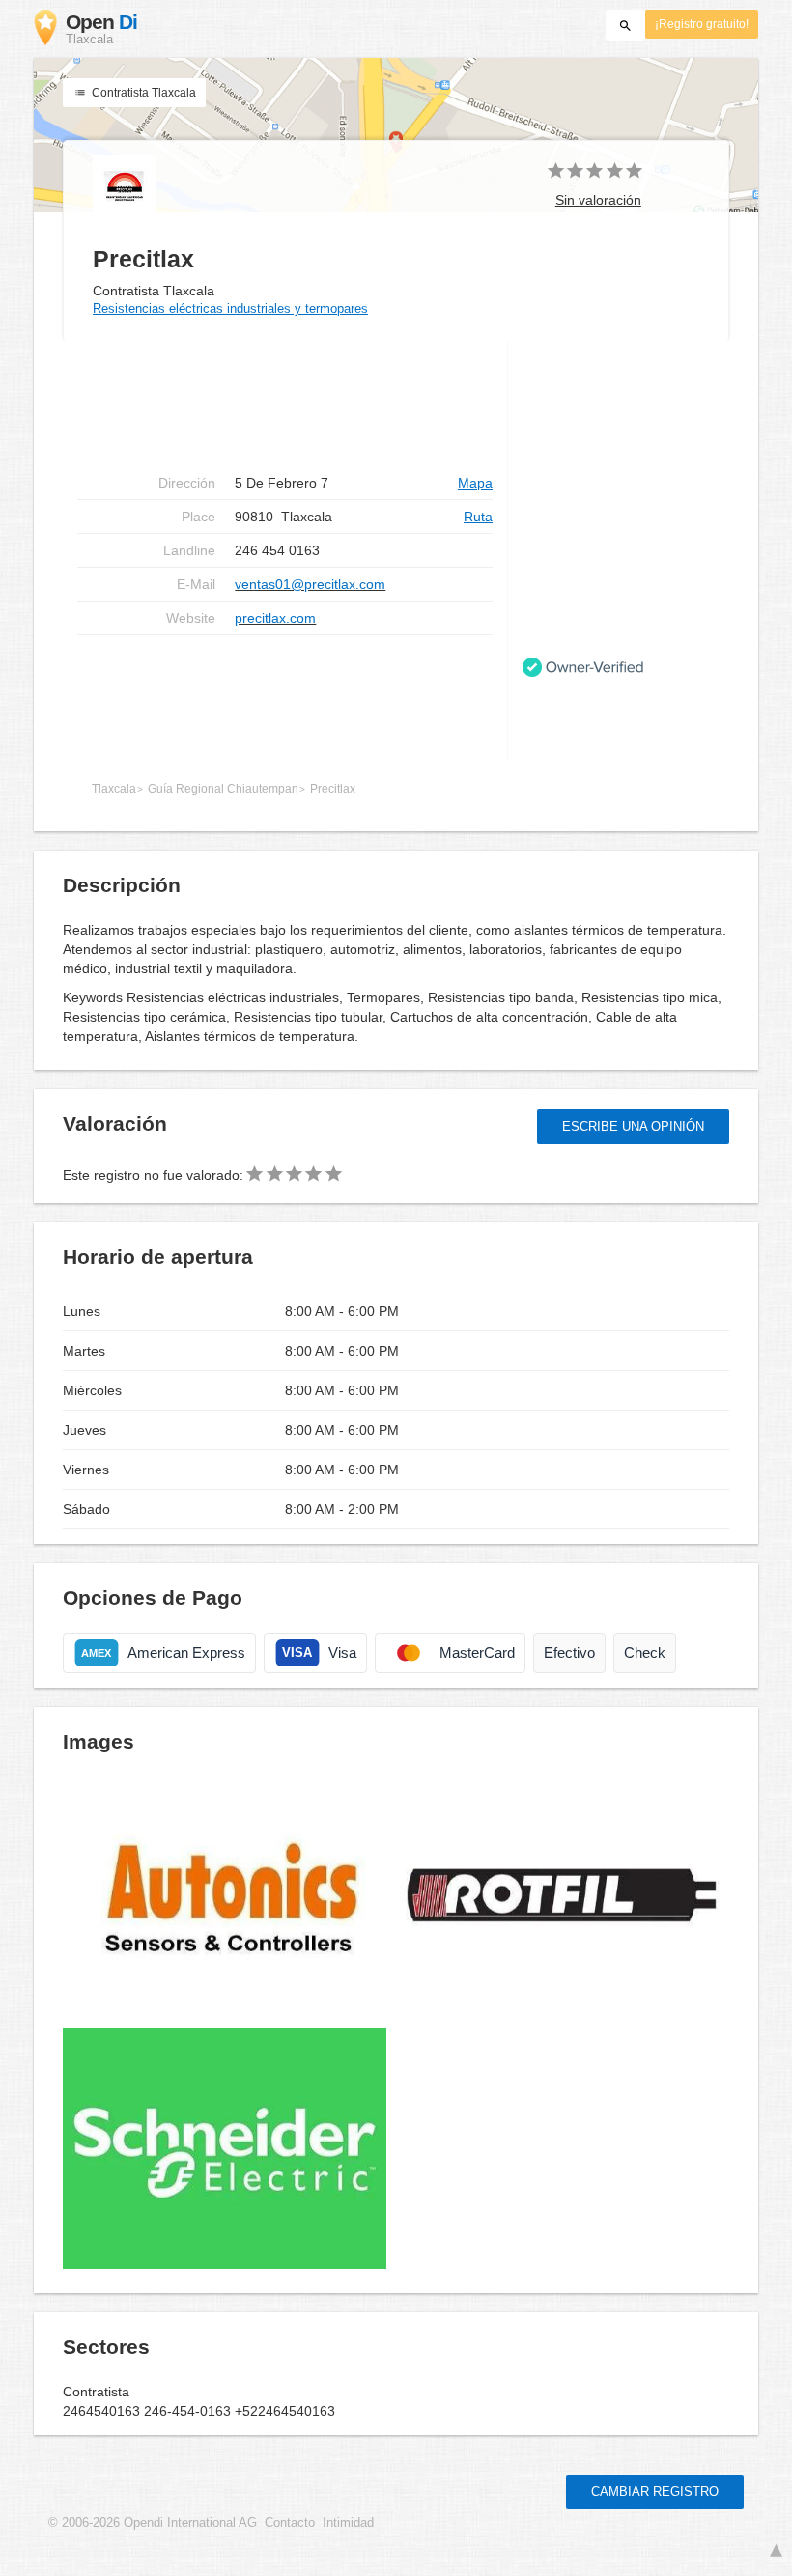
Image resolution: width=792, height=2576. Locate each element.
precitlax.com (275, 618)
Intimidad (348, 2523)
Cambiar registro (655, 2492)
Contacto (290, 2523)
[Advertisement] (285, 697)
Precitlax (333, 789)
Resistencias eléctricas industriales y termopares (230, 308)
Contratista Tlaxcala (142, 93)
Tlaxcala (114, 789)
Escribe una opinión (633, 1126)
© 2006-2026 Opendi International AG (153, 2523)
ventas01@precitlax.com (310, 584)
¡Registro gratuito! (702, 24)
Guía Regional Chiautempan (223, 789)
